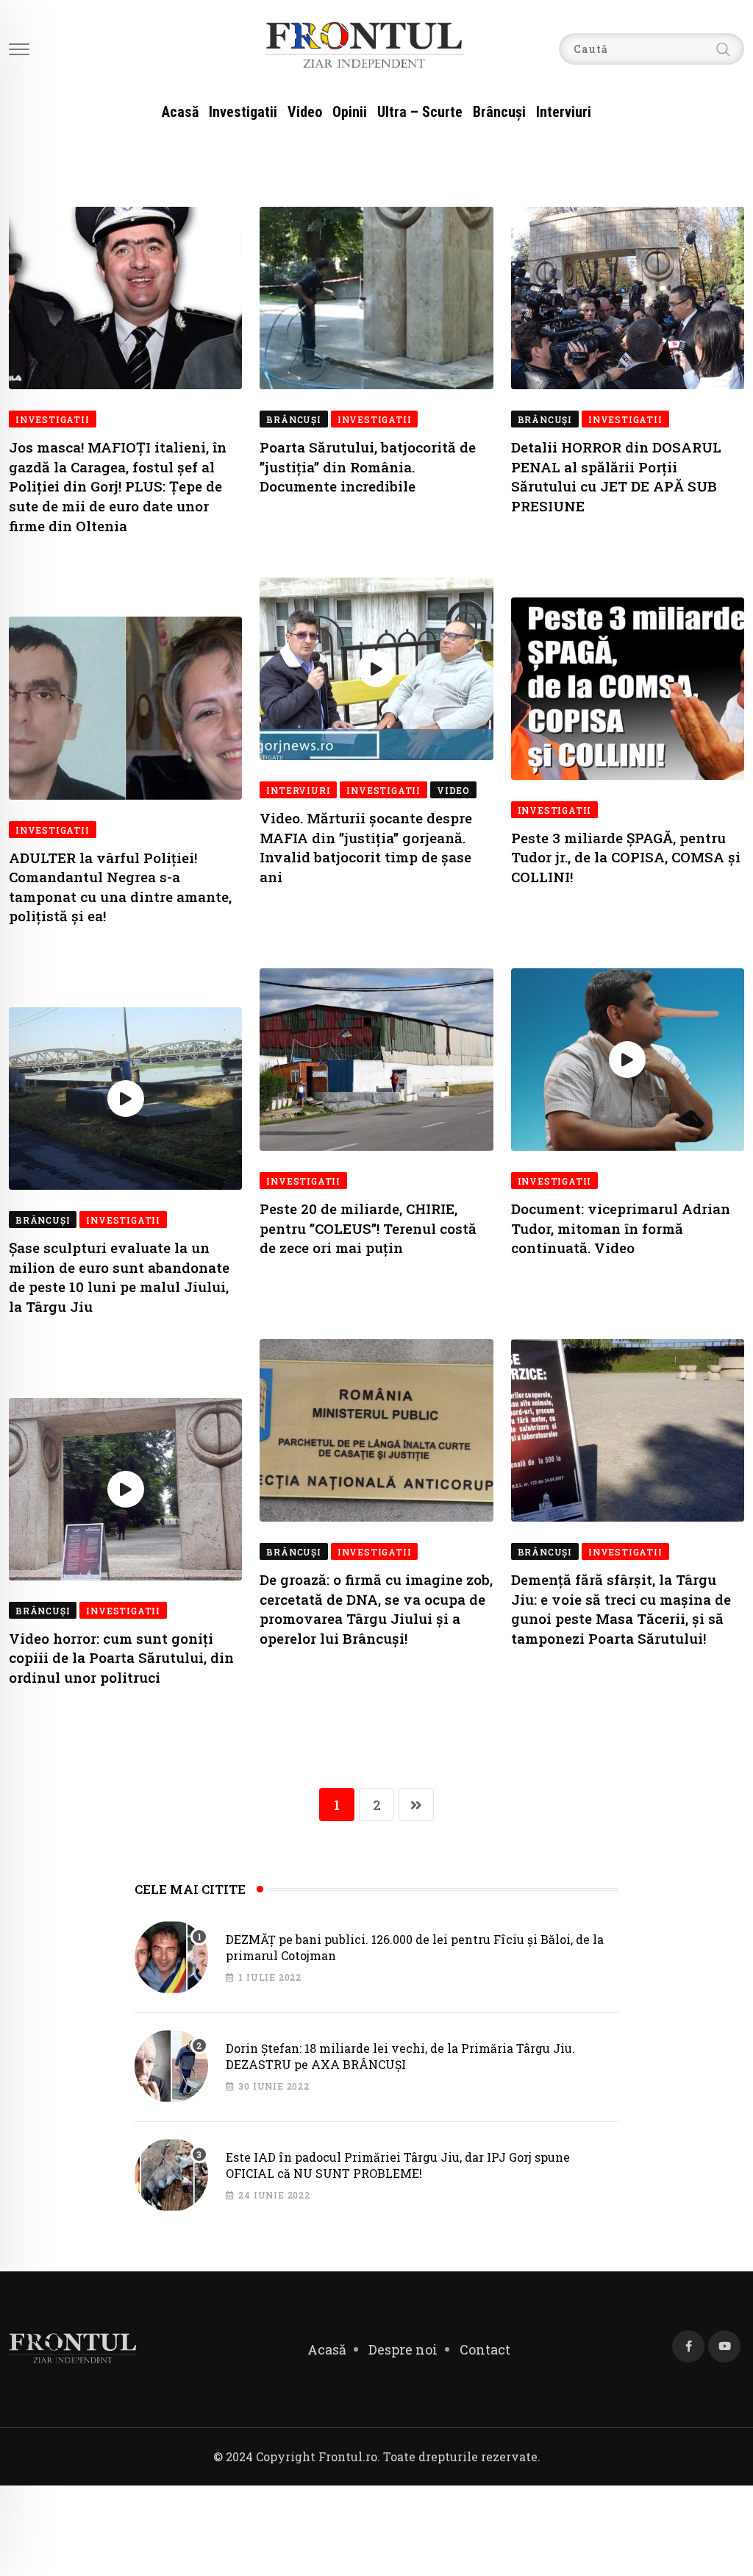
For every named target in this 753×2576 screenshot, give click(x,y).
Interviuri (564, 112)
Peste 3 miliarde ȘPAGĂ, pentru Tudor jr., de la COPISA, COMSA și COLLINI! (626, 857)
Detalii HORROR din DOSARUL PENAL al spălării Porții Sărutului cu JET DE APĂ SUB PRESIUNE (616, 476)
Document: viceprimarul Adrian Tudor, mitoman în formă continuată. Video (621, 1228)
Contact (485, 2349)
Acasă (180, 112)
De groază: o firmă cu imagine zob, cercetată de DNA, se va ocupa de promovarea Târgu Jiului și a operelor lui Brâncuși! (376, 1609)
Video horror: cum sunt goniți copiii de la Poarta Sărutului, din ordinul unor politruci (121, 1658)
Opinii (350, 112)
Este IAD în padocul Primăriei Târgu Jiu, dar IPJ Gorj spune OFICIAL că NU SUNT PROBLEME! (398, 2165)
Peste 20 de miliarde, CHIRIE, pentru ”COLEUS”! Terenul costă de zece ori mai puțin (368, 1228)
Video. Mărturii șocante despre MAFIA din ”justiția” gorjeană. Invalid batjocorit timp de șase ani (366, 847)
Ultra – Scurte (420, 112)
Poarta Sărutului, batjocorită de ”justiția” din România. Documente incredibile (368, 466)
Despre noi (403, 2349)
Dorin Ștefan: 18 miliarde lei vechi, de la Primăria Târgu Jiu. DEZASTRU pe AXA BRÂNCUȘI (400, 2056)
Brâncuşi (499, 112)
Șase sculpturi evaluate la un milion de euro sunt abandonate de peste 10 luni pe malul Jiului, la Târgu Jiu (119, 1277)
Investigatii (243, 112)
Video (305, 112)
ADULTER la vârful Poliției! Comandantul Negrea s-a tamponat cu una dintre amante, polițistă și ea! (120, 887)
